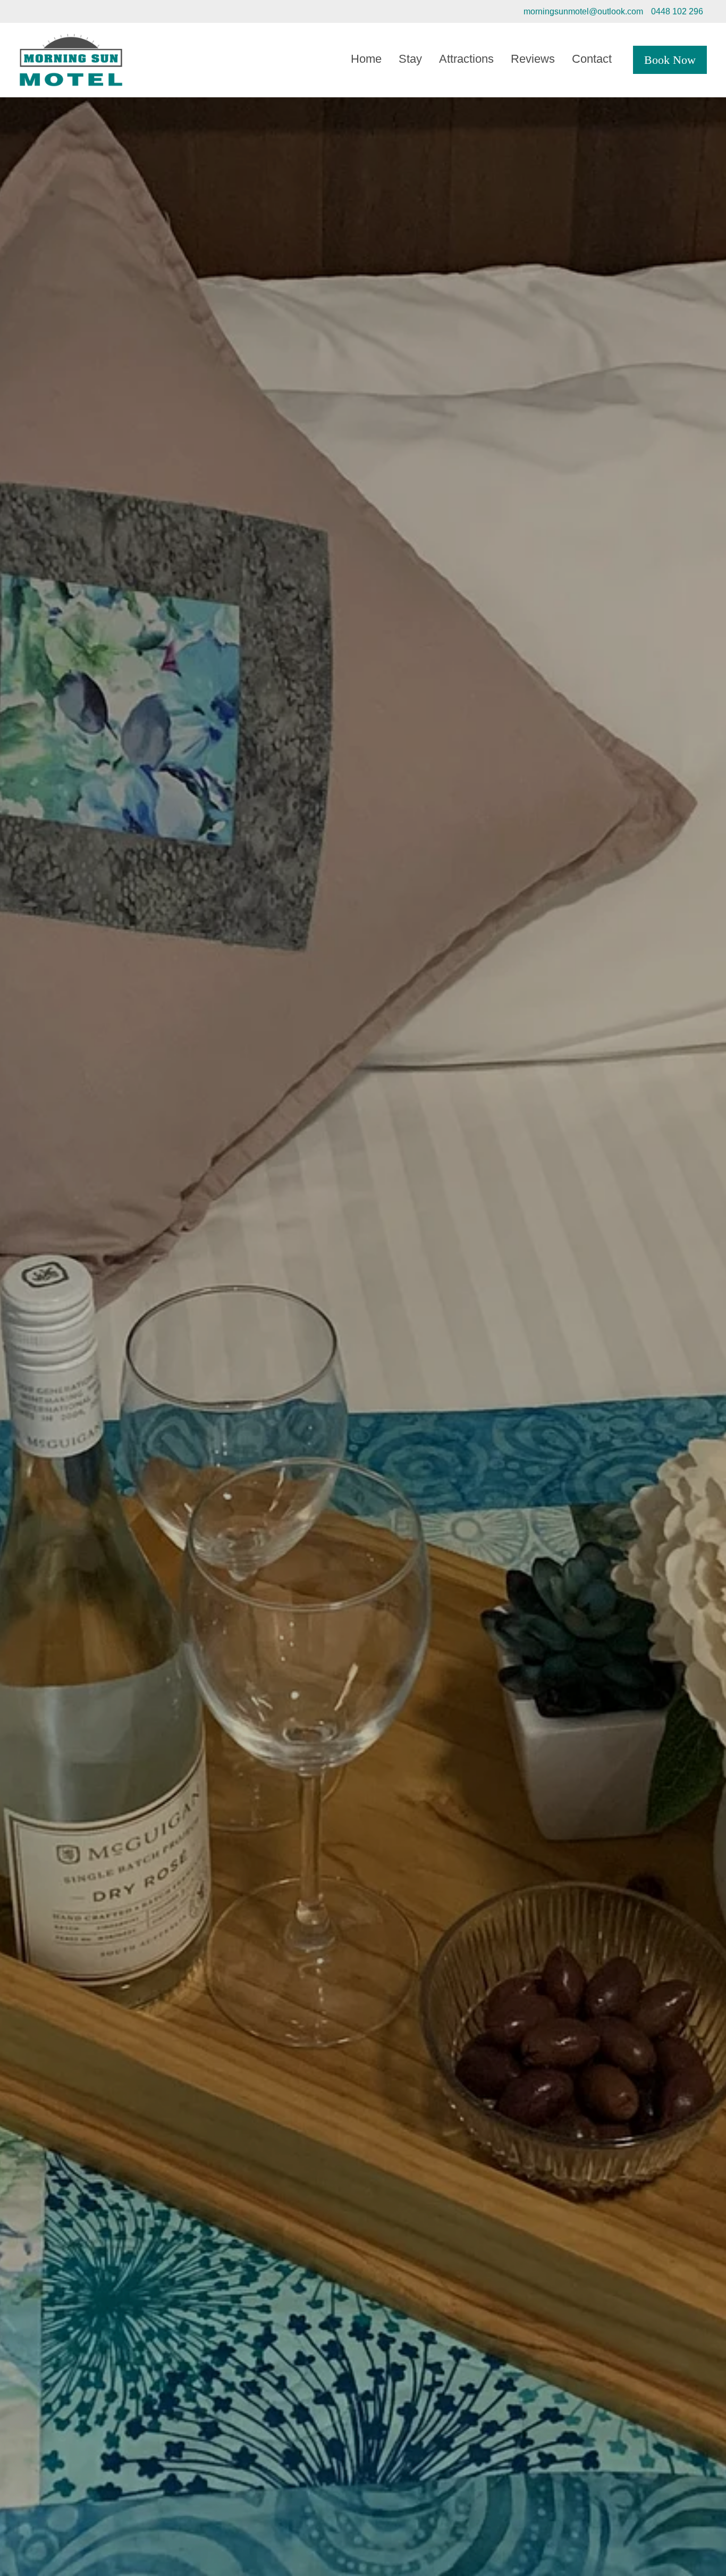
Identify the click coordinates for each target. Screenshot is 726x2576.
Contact (592, 59)
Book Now (670, 60)
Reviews (533, 59)
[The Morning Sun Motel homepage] (88, 60)
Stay (410, 59)
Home (366, 59)
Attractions (466, 59)
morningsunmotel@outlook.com (583, 11)
